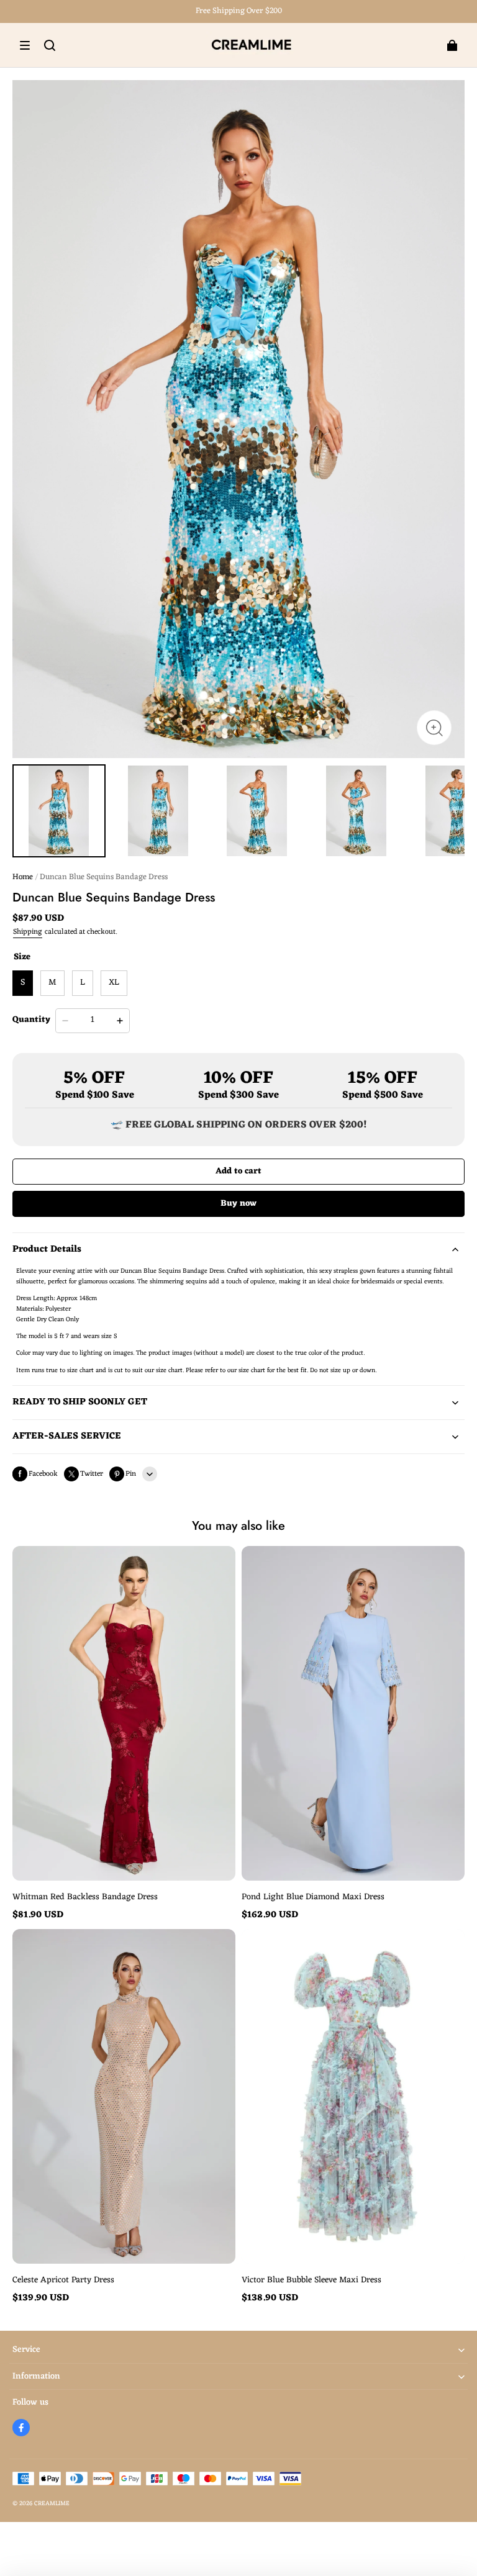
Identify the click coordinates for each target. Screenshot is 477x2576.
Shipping (28, 932)
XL (114, 983)
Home (23, 877)
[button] (25, 45)
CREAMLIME (52, 2504)
